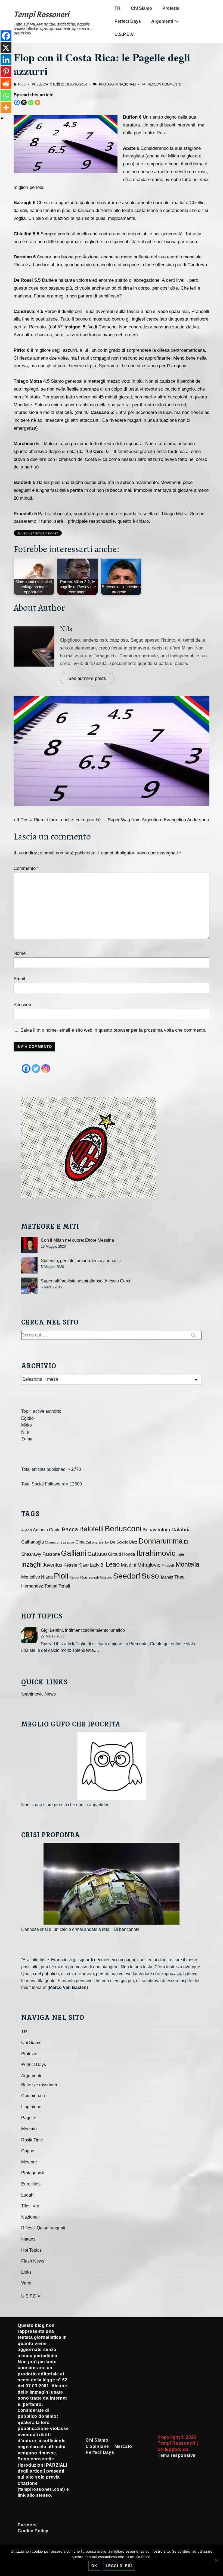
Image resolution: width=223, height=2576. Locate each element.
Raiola (74, 1577)
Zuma (27, 1439)
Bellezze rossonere (40, 2085)
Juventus (52, 1565)
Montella (188, 1564)
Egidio (27, 1418)
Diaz (133, 1542)
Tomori (51, 1586)
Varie (26, 2283)
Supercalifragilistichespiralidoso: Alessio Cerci (86, 1281)
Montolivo (31, 1577)
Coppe (28, 2151)
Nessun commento (164, 84)
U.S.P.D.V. (125, 34)
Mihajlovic (149, 1565)
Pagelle (29, 2118)
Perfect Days (128, 21)
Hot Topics (31, 2250)
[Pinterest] (6, 72)
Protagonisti (33, 2173)
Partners (27, 2525)
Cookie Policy (33, 2531)
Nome (20, 953)
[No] (216, 2560)
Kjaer (83, 1565)
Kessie (70, 1565)
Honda (129, 1554)
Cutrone (92, 1542)
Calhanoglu (32, 1542)
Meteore (29, 2162)
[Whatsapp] (31, 102)
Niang (47, 1577)
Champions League (60, 1542)
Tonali (64, 1586)
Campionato (33, 2096)
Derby (104, 1542)
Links (26, 2272)
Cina (80, 1542)
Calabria (181, 1530)
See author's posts (87, 678)
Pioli (61, 1576)
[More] (37, 102)
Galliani (74, 1553)
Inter (180, 1554)
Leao (113, 1564)
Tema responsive (177, 2455)
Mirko (27, 1425)
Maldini (128, 1565)
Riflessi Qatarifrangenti (43, 2228)
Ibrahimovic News (38, 1694)
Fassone (51, 1554)
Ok (94, 2566)
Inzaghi (31, 1564)
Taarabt (167, 1577)
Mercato (29, 2129)
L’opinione (31, 2107)
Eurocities (31, 2184)
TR (117, 8)
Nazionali (127, 84)
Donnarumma (161, 1541)
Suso (150, 1576)
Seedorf (127, 1576)
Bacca (70, 1529)
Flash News (33, 2261)
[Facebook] (17, 102)
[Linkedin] (6, 60)
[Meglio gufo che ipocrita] (112, 1766)
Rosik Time (32, 2140)
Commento (26, 868)
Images (28, 2239)
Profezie (171, 8)
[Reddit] (6, 84)
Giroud (114, 1554)
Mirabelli (168, 1565)
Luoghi (28, 2195)
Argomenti (162, 21)
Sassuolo (106, 1577)
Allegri (27, 1530)
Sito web (22, 1005)
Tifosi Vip (30, 2206)
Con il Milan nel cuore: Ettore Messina (77, 1240)
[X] (24, 102)
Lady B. (97, 1565)
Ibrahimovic (156, 1553)
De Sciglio (119, 1542)
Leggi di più (119, 2566)
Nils (66, 629)
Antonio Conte (47, 1530)
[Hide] (2, 118)
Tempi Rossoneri (41, 15)
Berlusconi (123, 1528)
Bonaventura (156, 1530)
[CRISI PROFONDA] (112, 1884)
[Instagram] (46, 1069)
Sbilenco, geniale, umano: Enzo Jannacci (81, 1261)
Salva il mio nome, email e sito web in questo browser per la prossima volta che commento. (113, 1030)
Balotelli (91, 1529)
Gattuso (97, 1554)
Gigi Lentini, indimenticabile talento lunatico (83, 1630)
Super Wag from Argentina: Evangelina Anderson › (159, 820)
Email (19, 979)
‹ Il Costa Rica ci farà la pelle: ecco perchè (57, 820)
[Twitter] (36, 1069)
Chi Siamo (141, 8)
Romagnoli (89, 1577)
